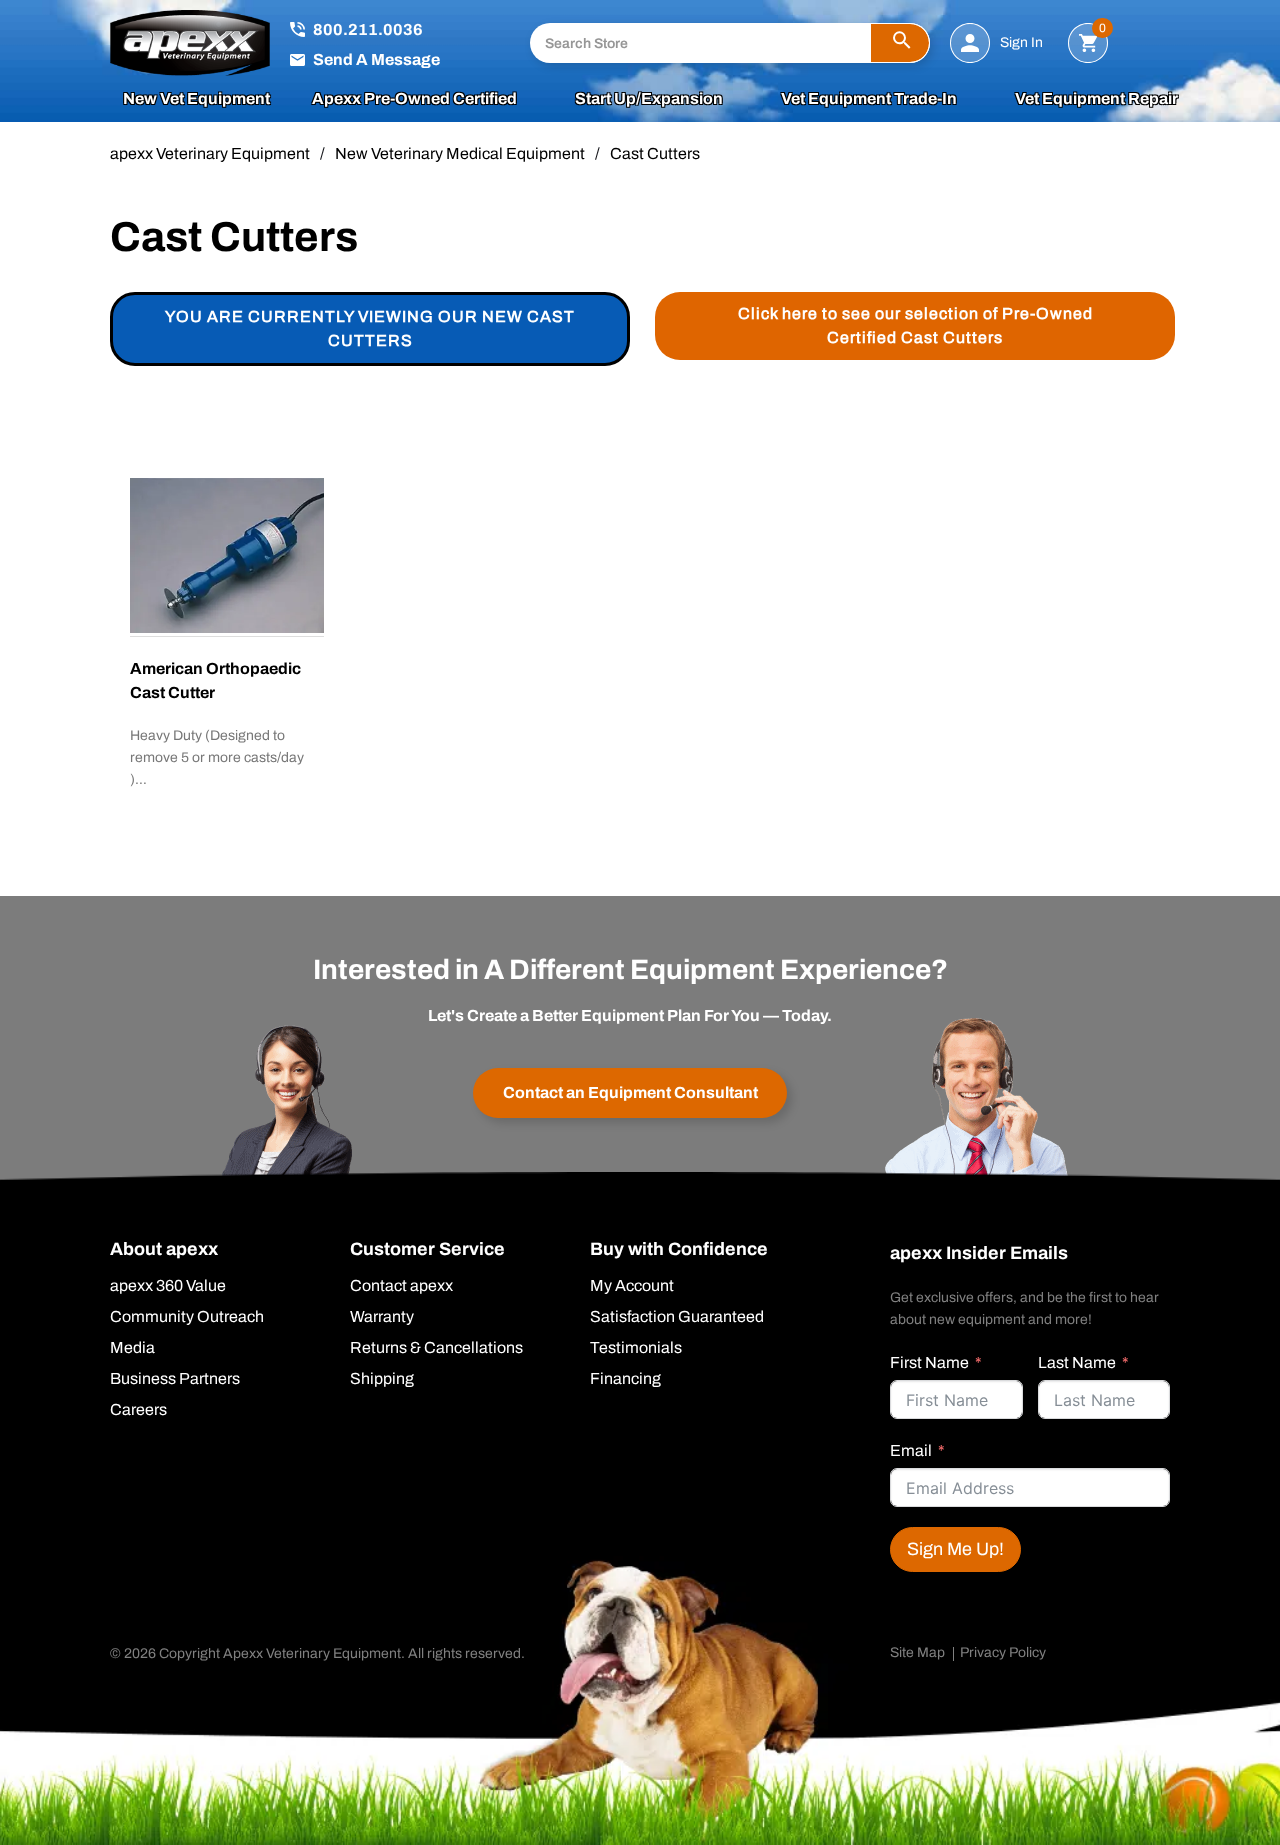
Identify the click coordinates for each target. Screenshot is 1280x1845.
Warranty (382, 1317)
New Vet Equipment (196, 99)
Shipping (382, 1379)
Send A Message (376, 59)
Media (132, 1348)
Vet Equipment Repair (1096, 99)
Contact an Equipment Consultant (630, 1092)
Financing (625, 1379)
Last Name (1077, 1362)
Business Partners (175, 1379)
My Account (632, 1286)
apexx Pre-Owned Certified (414, 99)
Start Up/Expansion (649, 99)
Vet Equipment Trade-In (869, 99)
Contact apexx (401, 1286)
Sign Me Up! (955, 1549)
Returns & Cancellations (436, 1348)
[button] (900, 43)
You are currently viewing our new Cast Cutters (370, 328)
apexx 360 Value (168, 1286)
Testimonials (636, 1348)
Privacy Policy (1003, 1652)
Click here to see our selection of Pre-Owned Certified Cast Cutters (915, 325)
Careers (138, 1410)
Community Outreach (187, 1317)
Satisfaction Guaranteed (677, 1317)
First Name (929, 1362)
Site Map (917, 1652)
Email (911, 1450)
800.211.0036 (368, 29)
